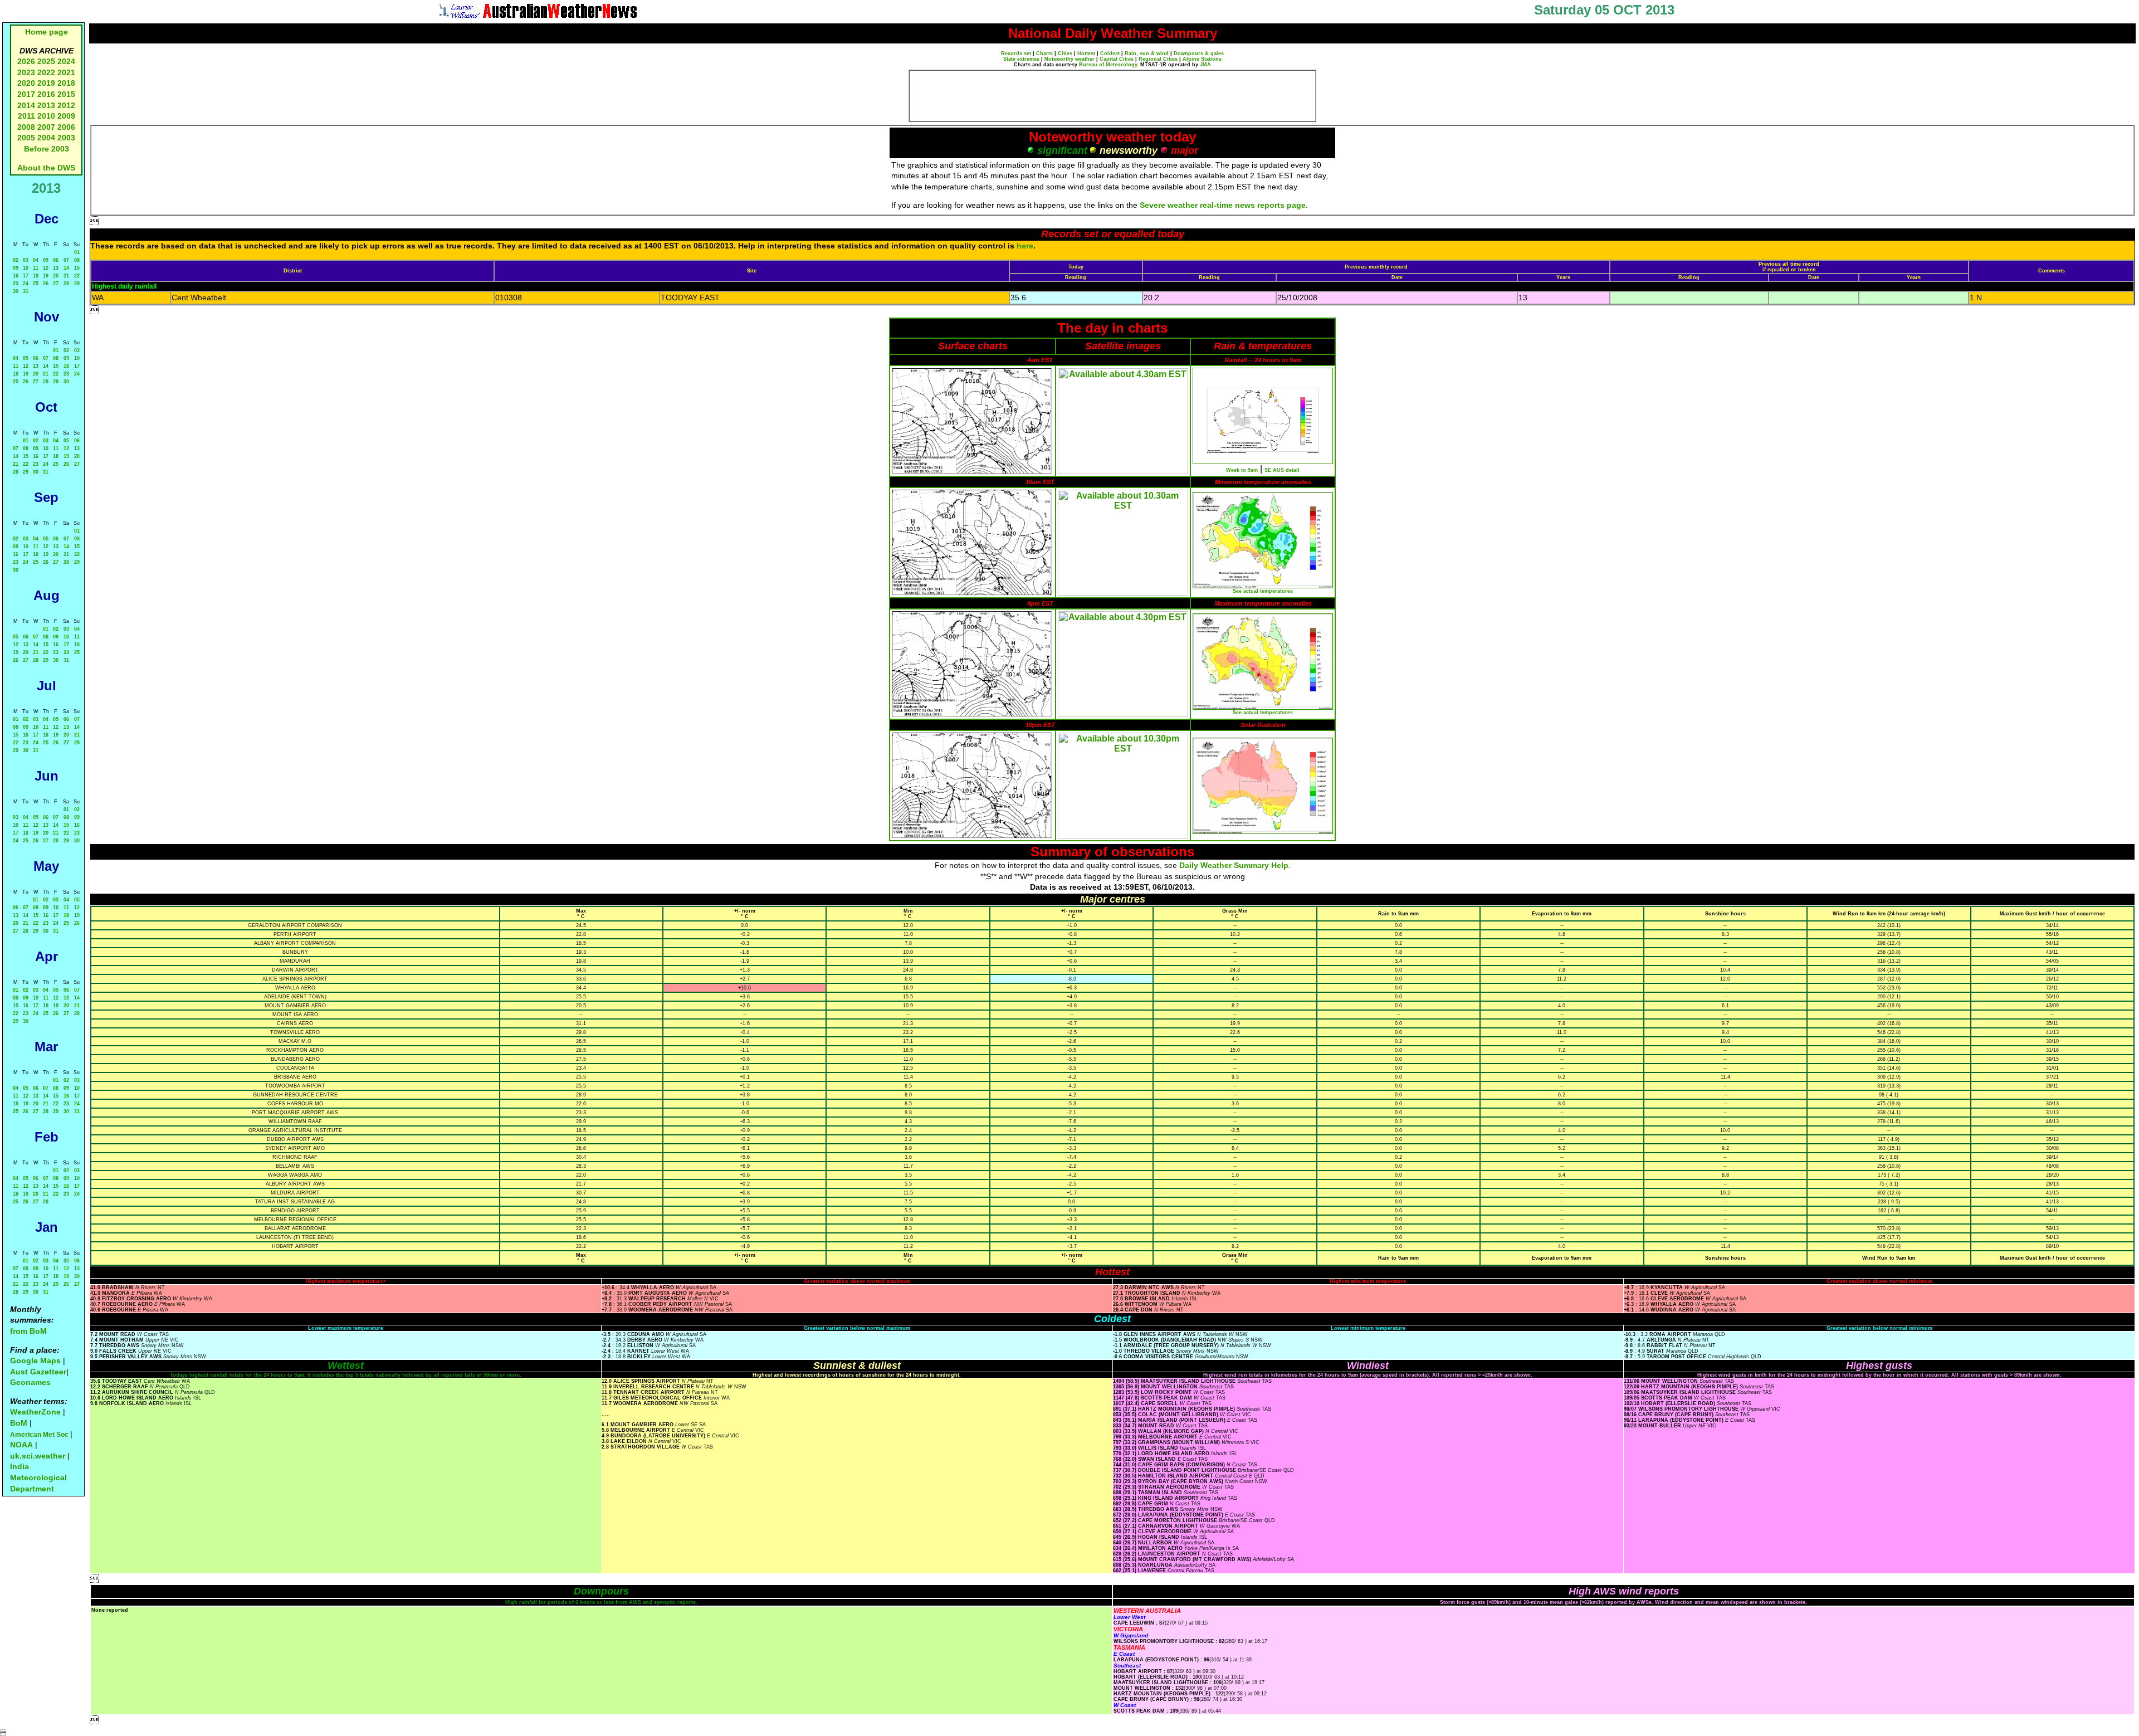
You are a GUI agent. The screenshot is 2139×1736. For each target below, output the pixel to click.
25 (36, 284)
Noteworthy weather (1069, 59)
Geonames (30, 1382)
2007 (46, 127)
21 (66, 276)
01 (77, 252)
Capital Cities (1117, 59)
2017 (26, 94)
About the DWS (46, 168)
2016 (46, 94)
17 (26, 276)
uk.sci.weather (38, 1456)
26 (46, 284)
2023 (26, 72)
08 (77, 260)
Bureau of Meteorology (1108, 65)
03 (26, 260)
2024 (66, 61)
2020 (26, 83)
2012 (66, 105)
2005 (26, 138)
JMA (1205, 65)
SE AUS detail (1282, 470)
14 (66, 268)
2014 (26, 105)
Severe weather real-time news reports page (1223, 205)
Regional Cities (1158, 59)
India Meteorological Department (38, 1477)
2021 (66, 72)
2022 (46, 72)
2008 (26, 127)
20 (56, 276)
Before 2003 (47, 149)
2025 (46, 61)
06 (56, 260)
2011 (26, 116)
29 (77, 284)
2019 (46, 83)
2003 (66, 138)
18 (36, 276)
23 (16, 284)
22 (77, 276)
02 (16, 260)
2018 (66, 83)
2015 (66, 94)
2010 (46, 116)
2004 (47, 138)
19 (46, 276)
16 (16, 276)
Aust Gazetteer (38, 1372)
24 (26, 284)
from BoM (28, 1331)
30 (16, 291)
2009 (66, 116)
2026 (26, 61)
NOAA (21, 1445)
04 (36, 260)
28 (66, 284)
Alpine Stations (1202, 59)
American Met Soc (40, 1435)
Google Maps (35, 1360)
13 (56, 268)
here (1025, 246)
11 (36, 268)
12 (46, 268)
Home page (47, 32)
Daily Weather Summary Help (1234, 865)
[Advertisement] (1112, 96)
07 (66, 260)
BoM (19, 1423)
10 (26, 268)
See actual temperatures (1263, 591)
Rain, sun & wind (1147, 53)
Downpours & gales (1199, 53)
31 (26, 291)
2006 (66, 127)
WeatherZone (35, 1412)
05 (46, 260)
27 (56, 284)
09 (16, 268)
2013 (46, 105)
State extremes (1021, 59)
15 (77, 268)
